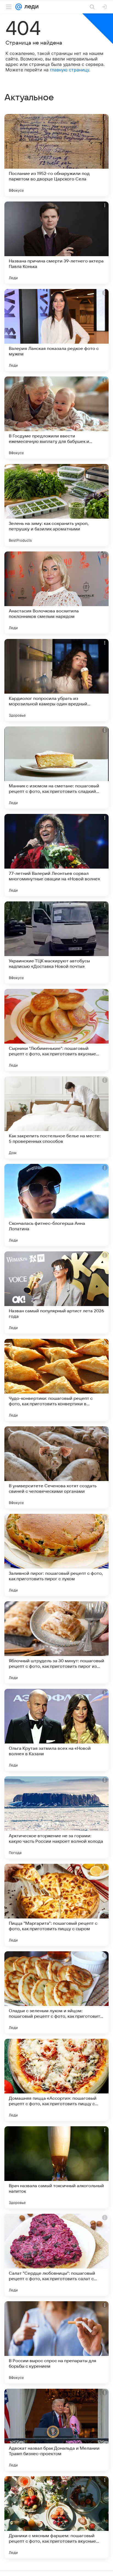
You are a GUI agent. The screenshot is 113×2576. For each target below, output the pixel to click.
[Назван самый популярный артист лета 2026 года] (56, 1292)
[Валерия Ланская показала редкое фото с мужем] (56, 330)
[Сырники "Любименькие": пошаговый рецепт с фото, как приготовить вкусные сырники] (56, 1030)
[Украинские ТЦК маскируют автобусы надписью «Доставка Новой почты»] (56, 942)
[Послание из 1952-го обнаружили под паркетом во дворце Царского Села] (56, 155)
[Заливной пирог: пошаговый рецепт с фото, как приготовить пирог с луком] (56, 1555)
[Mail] (19, 7)
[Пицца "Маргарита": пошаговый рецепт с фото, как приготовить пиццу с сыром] (56, 1905)
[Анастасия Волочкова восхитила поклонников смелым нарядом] (56, 592)
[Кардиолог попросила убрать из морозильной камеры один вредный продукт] (56, 680)
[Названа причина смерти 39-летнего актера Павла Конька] (56, 243)
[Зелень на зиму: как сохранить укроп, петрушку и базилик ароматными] (56, 505)
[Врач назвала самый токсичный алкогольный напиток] (56, 2167)
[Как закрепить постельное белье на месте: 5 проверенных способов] (56, 1117)
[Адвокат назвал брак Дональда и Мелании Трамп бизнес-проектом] (56, 2430)
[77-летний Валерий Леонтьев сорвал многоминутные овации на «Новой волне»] (56, 855)
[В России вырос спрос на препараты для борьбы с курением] (56, 2342)
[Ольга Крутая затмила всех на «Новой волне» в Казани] (56, 1730)
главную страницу (70, 70)
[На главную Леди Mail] (30, 7)
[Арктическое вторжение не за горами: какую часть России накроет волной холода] (56, 1817)
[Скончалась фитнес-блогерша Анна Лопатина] (56, 1205)
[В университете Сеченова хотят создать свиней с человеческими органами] (56, 1467)
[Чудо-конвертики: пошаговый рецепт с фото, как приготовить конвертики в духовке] (56, 1380)
